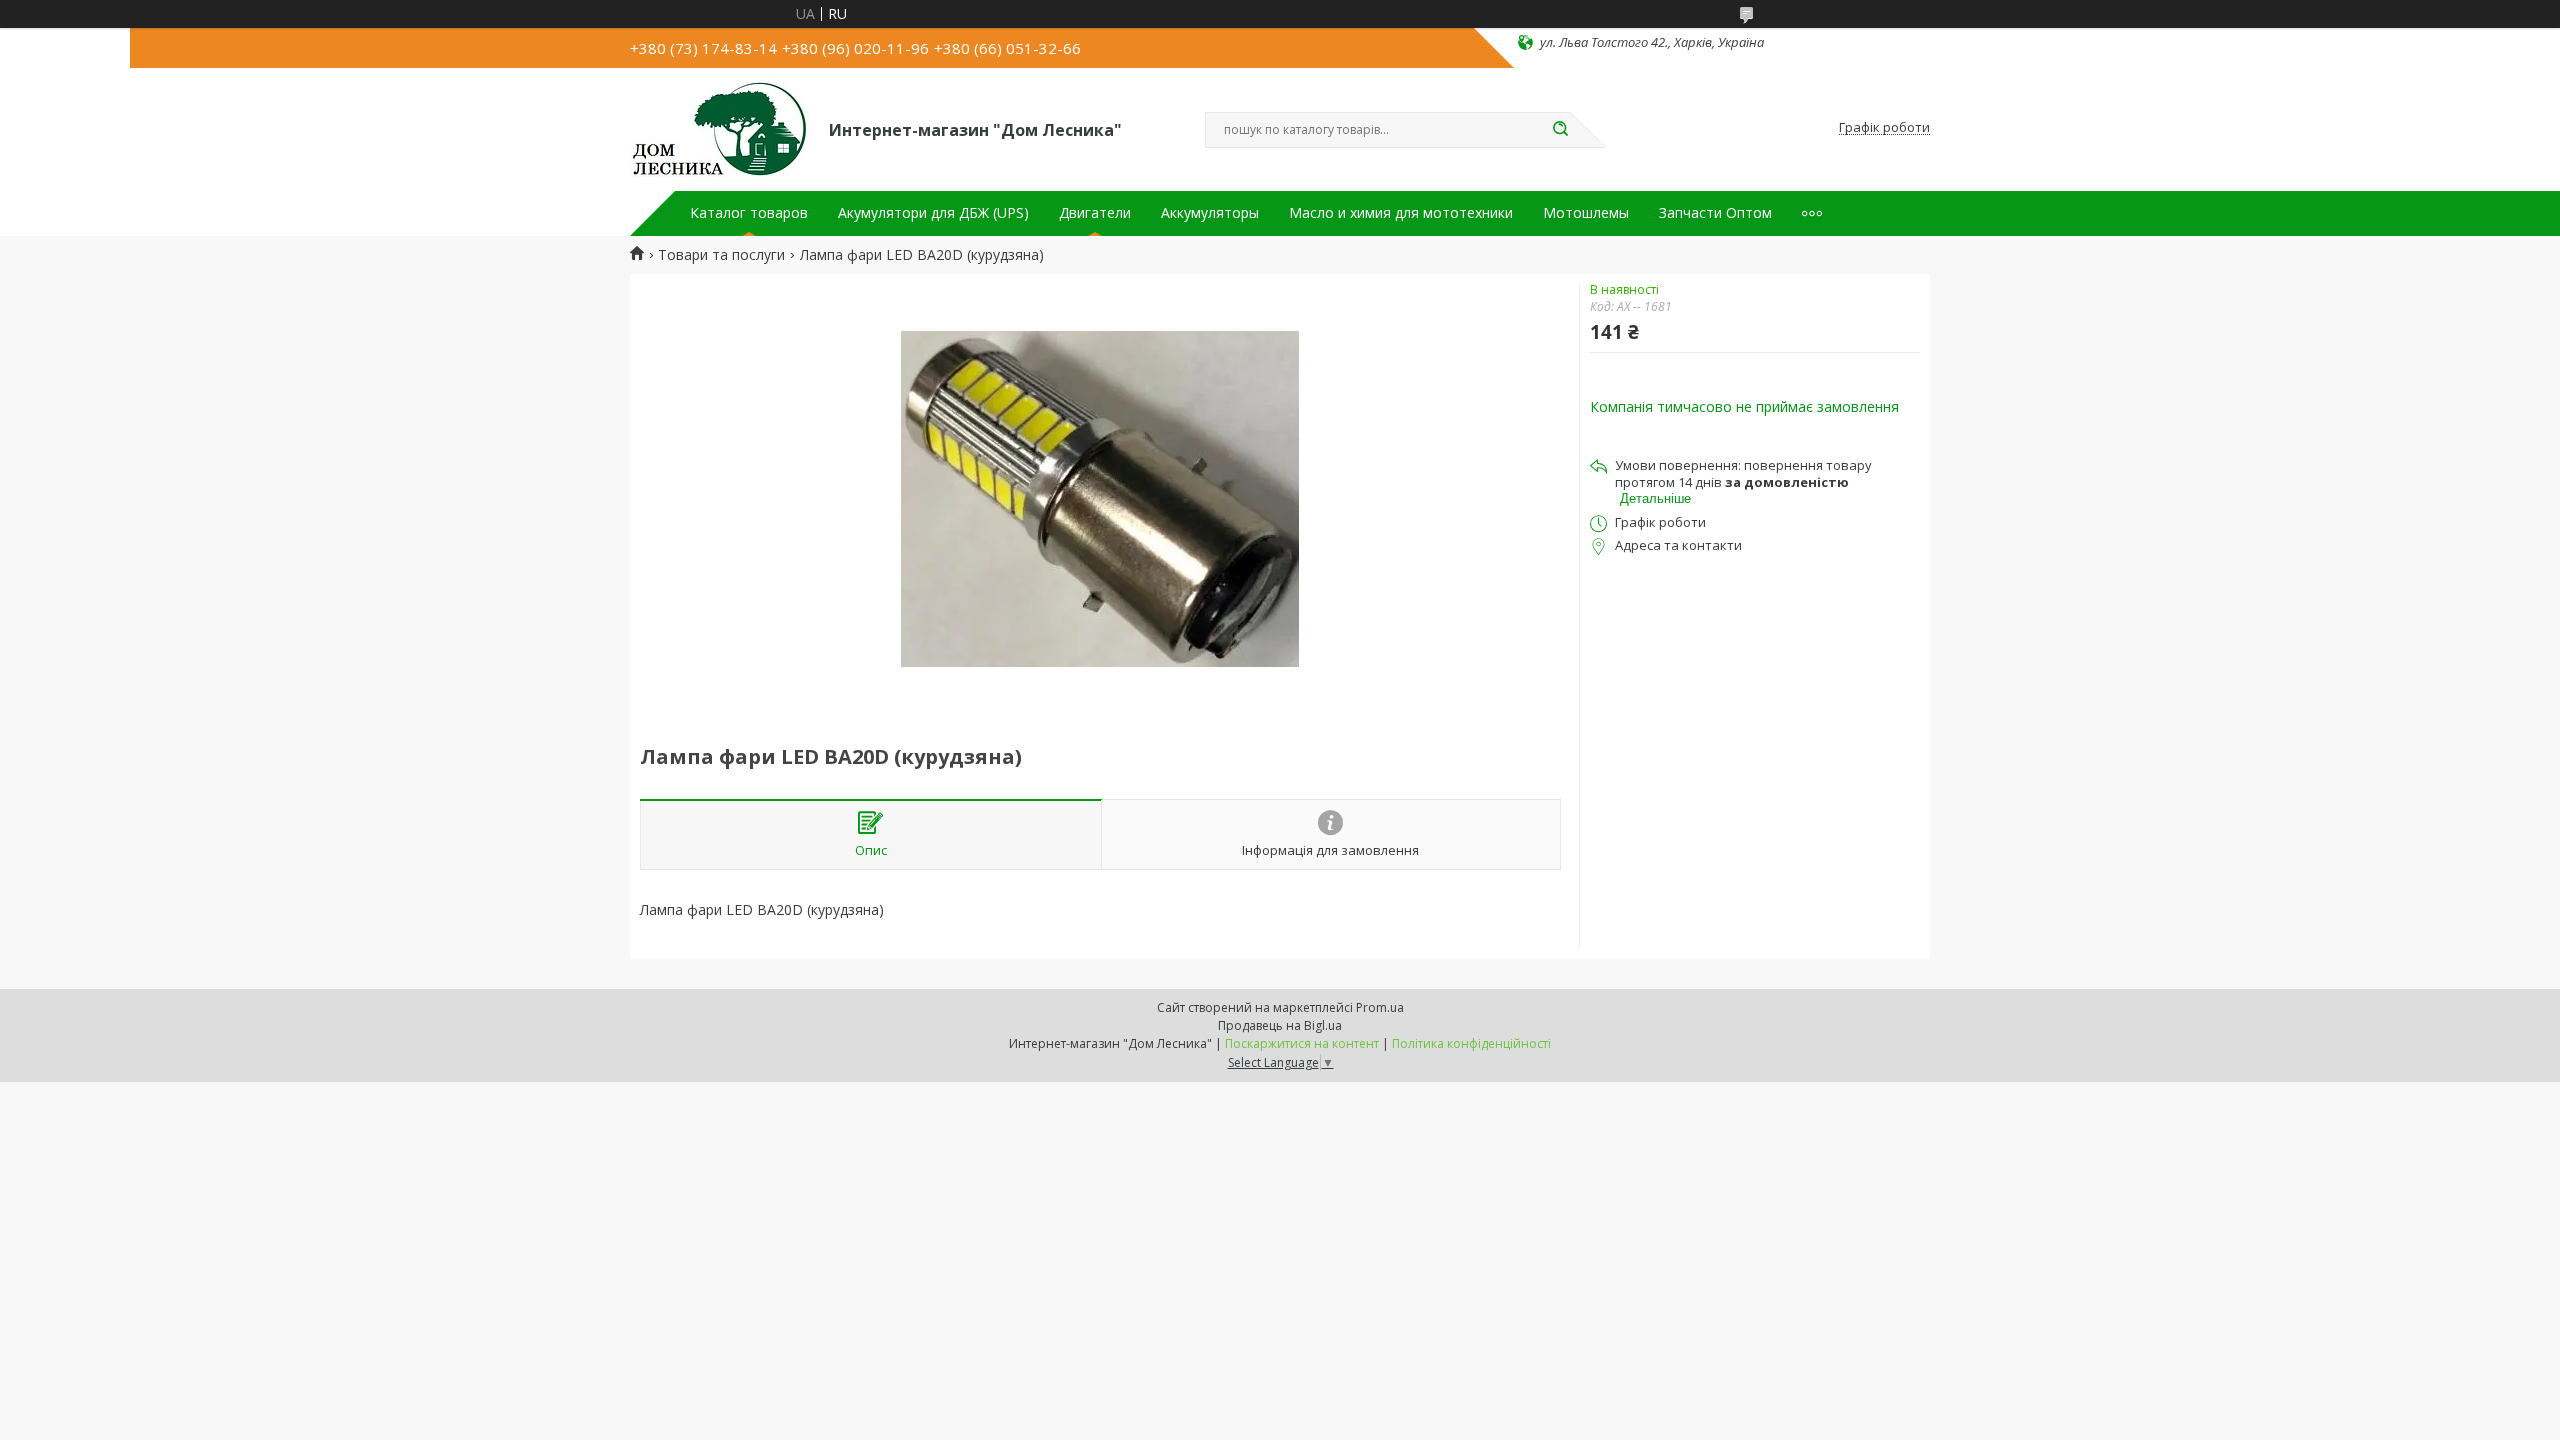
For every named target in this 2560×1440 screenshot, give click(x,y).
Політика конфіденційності (1471, 1043)
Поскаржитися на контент (1302, 1043)
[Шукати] (1560, 130)
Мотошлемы (1586, 213)
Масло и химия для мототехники (1401, 213)
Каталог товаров (749, 213)
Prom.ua (1380, 1007)
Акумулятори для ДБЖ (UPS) (933, 213)
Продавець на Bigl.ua (1280, 1025)
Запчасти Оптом (1715, 213)
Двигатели (1095, 213)
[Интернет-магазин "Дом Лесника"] (720, 128)
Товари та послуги (721, 255)
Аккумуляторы (1210, 213)
